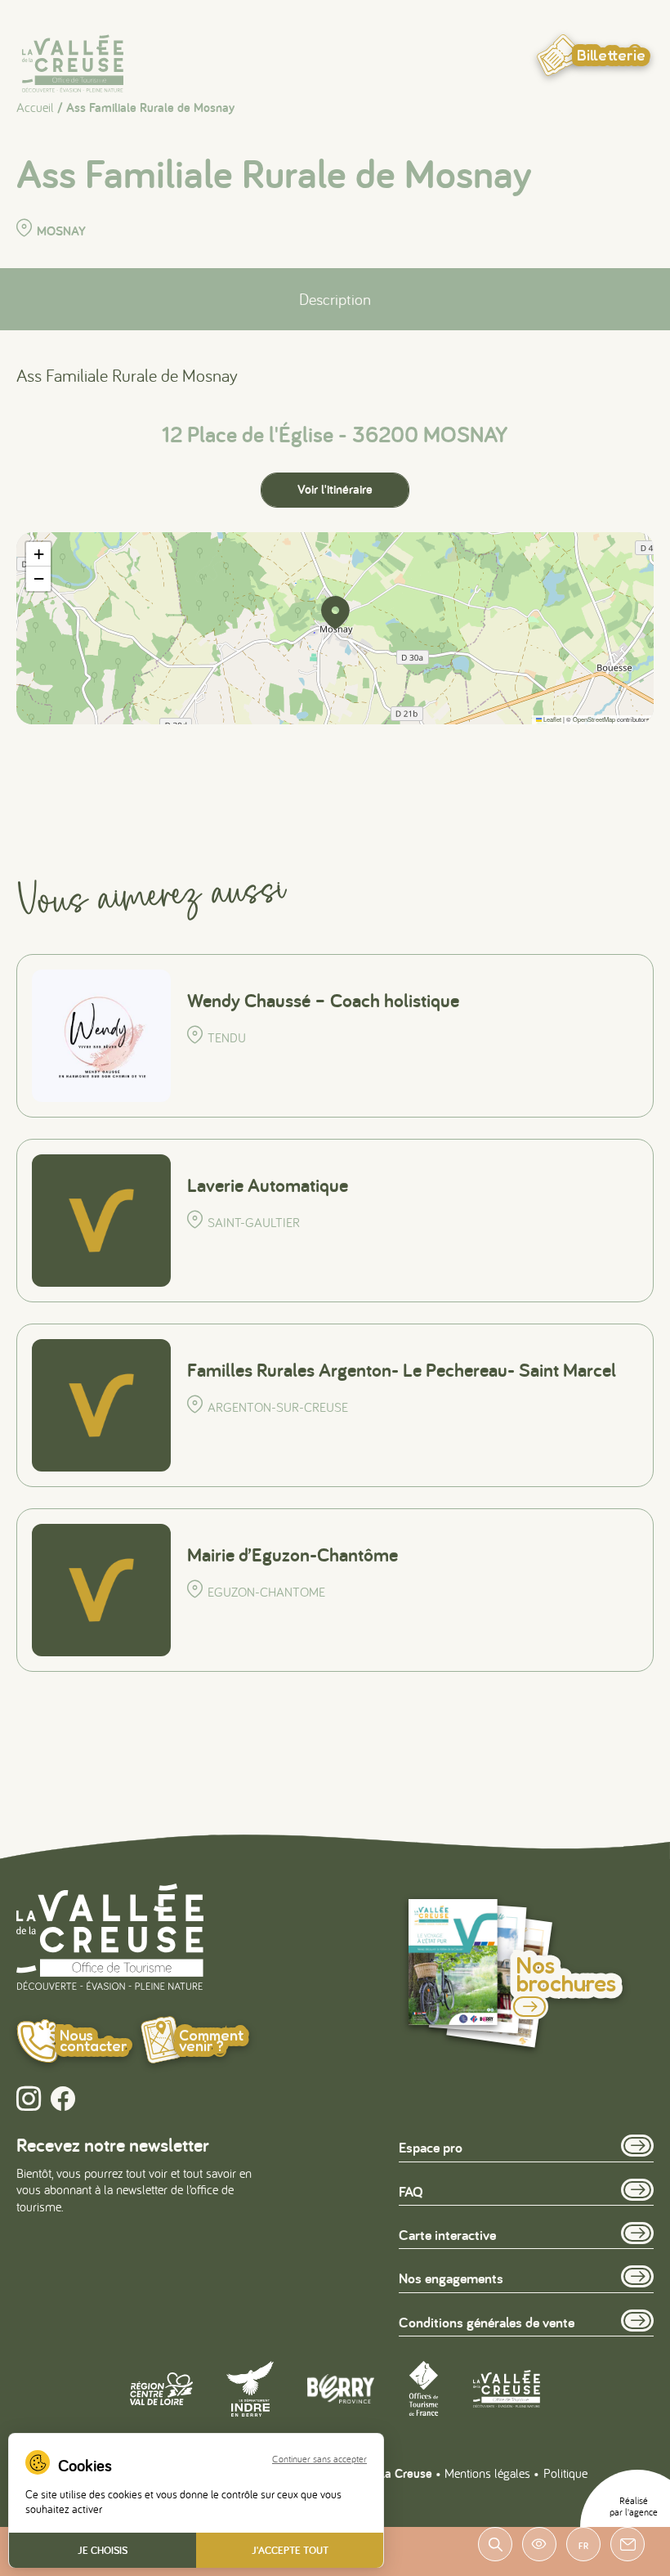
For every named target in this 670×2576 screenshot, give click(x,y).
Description (335, 299)
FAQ (411, 2191)
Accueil (35, 107)
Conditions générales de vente (487, 2322)
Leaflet (552, 719)
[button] (335, 612)
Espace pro (431, 2147)
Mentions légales (487, 2473)
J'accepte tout (290, 2550)
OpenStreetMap (594, 719)
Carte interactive (447, 2235)
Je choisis (103, 2550)
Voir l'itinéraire (335, 489)
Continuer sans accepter (319, 2459)
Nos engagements (451, 2278)
